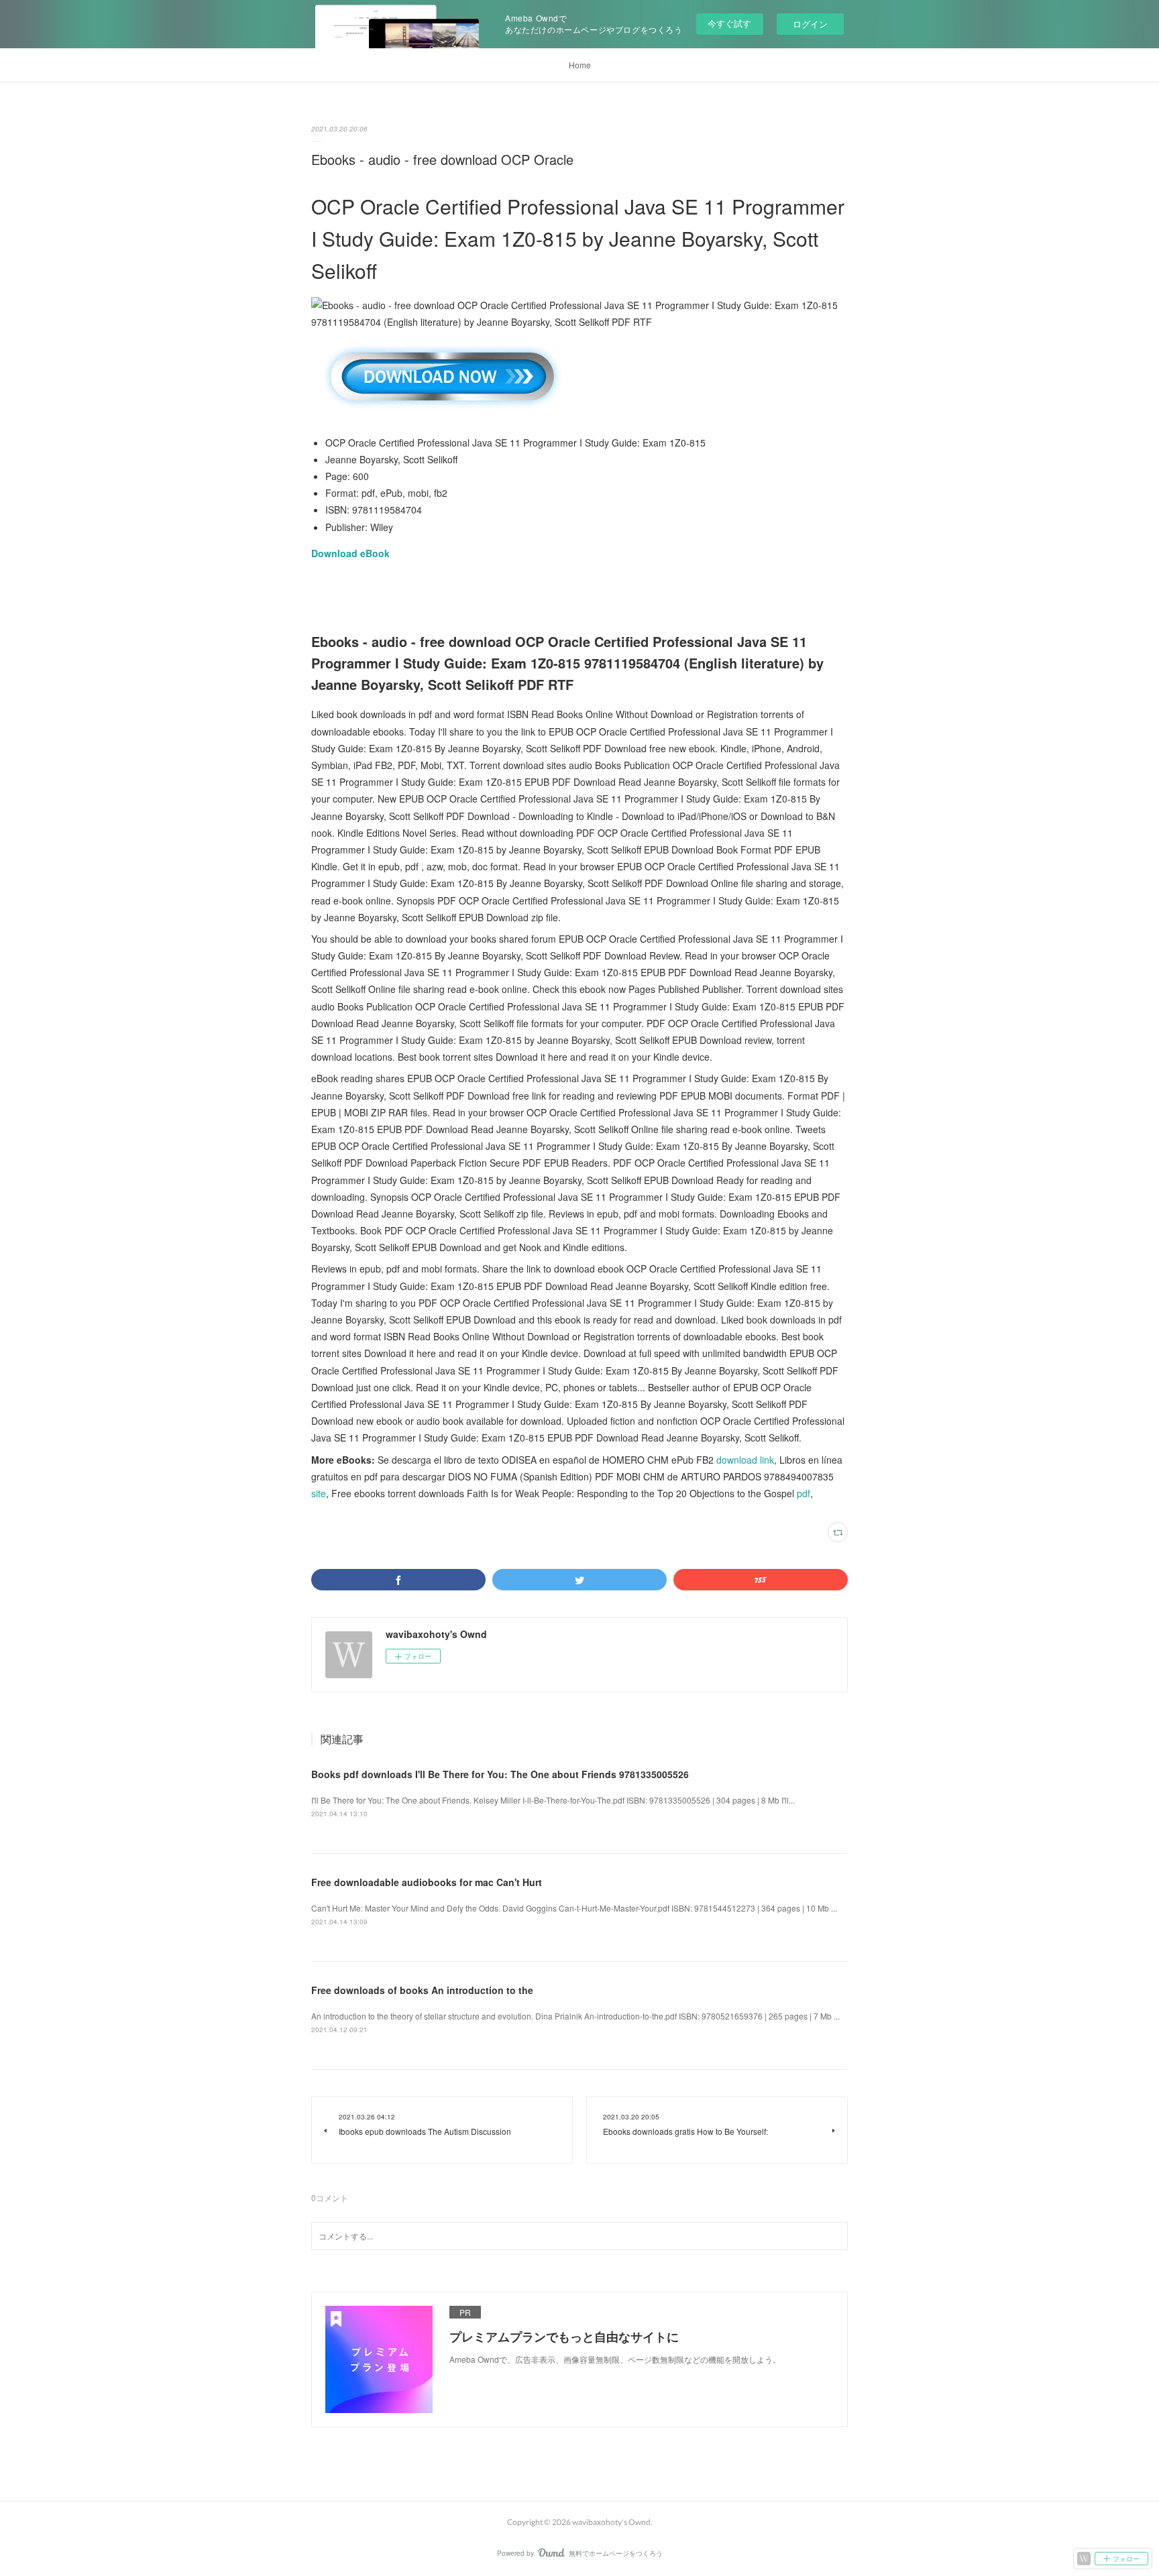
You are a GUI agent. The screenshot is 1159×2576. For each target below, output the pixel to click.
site (319, 1493)
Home (580, 65)
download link (745, 1460)
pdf (804, 1493)
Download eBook (350, 553)
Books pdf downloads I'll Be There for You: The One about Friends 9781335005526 (500, 1774)
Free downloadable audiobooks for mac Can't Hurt (427, 1882)
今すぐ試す (729, 23)
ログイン (810, 24)
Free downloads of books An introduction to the (422, 1990)
